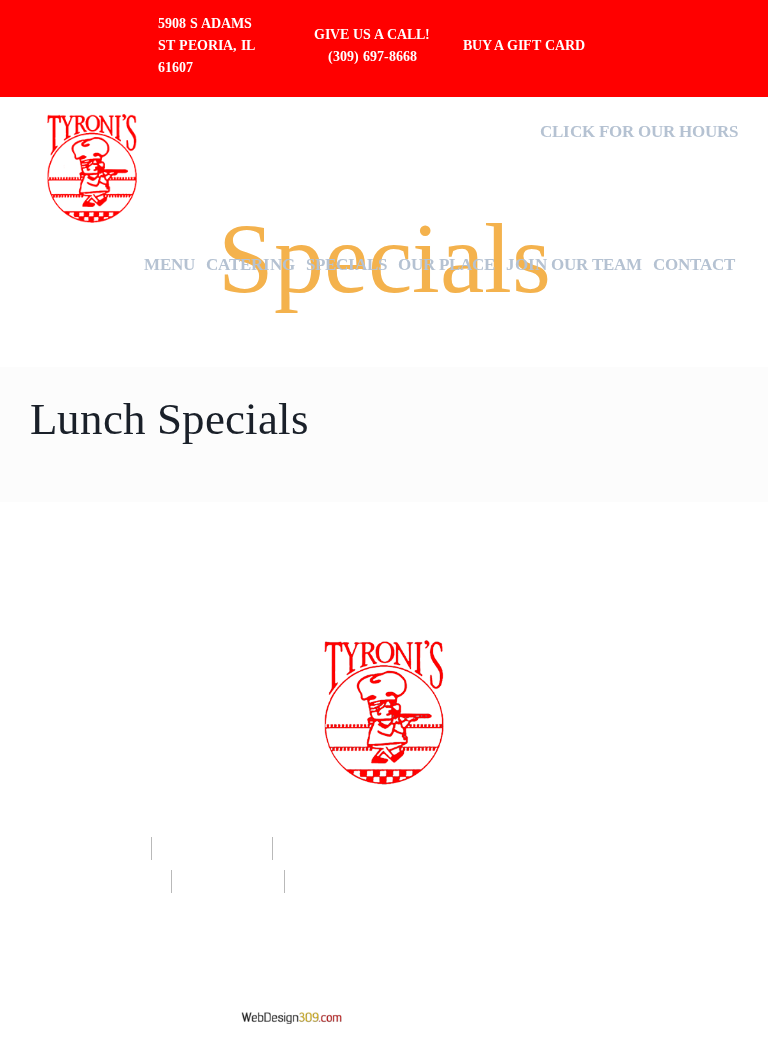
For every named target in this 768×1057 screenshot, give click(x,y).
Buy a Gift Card (526, 45)
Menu (169, 264)
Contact (694, 264)
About (427, 849)
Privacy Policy (456, 926)
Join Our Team (574, 264)
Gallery (225, 882)
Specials (346, 264)
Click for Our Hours (639, 131)
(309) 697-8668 (372, 56)
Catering (250, 264)
